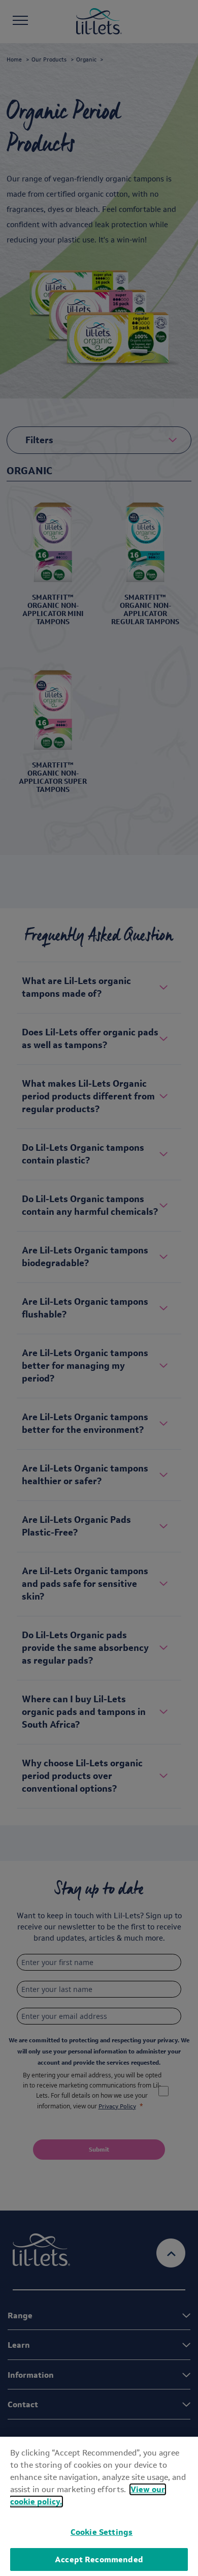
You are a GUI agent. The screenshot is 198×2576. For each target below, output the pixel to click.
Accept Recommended (99, 2559)
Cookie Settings (102, 2532)
